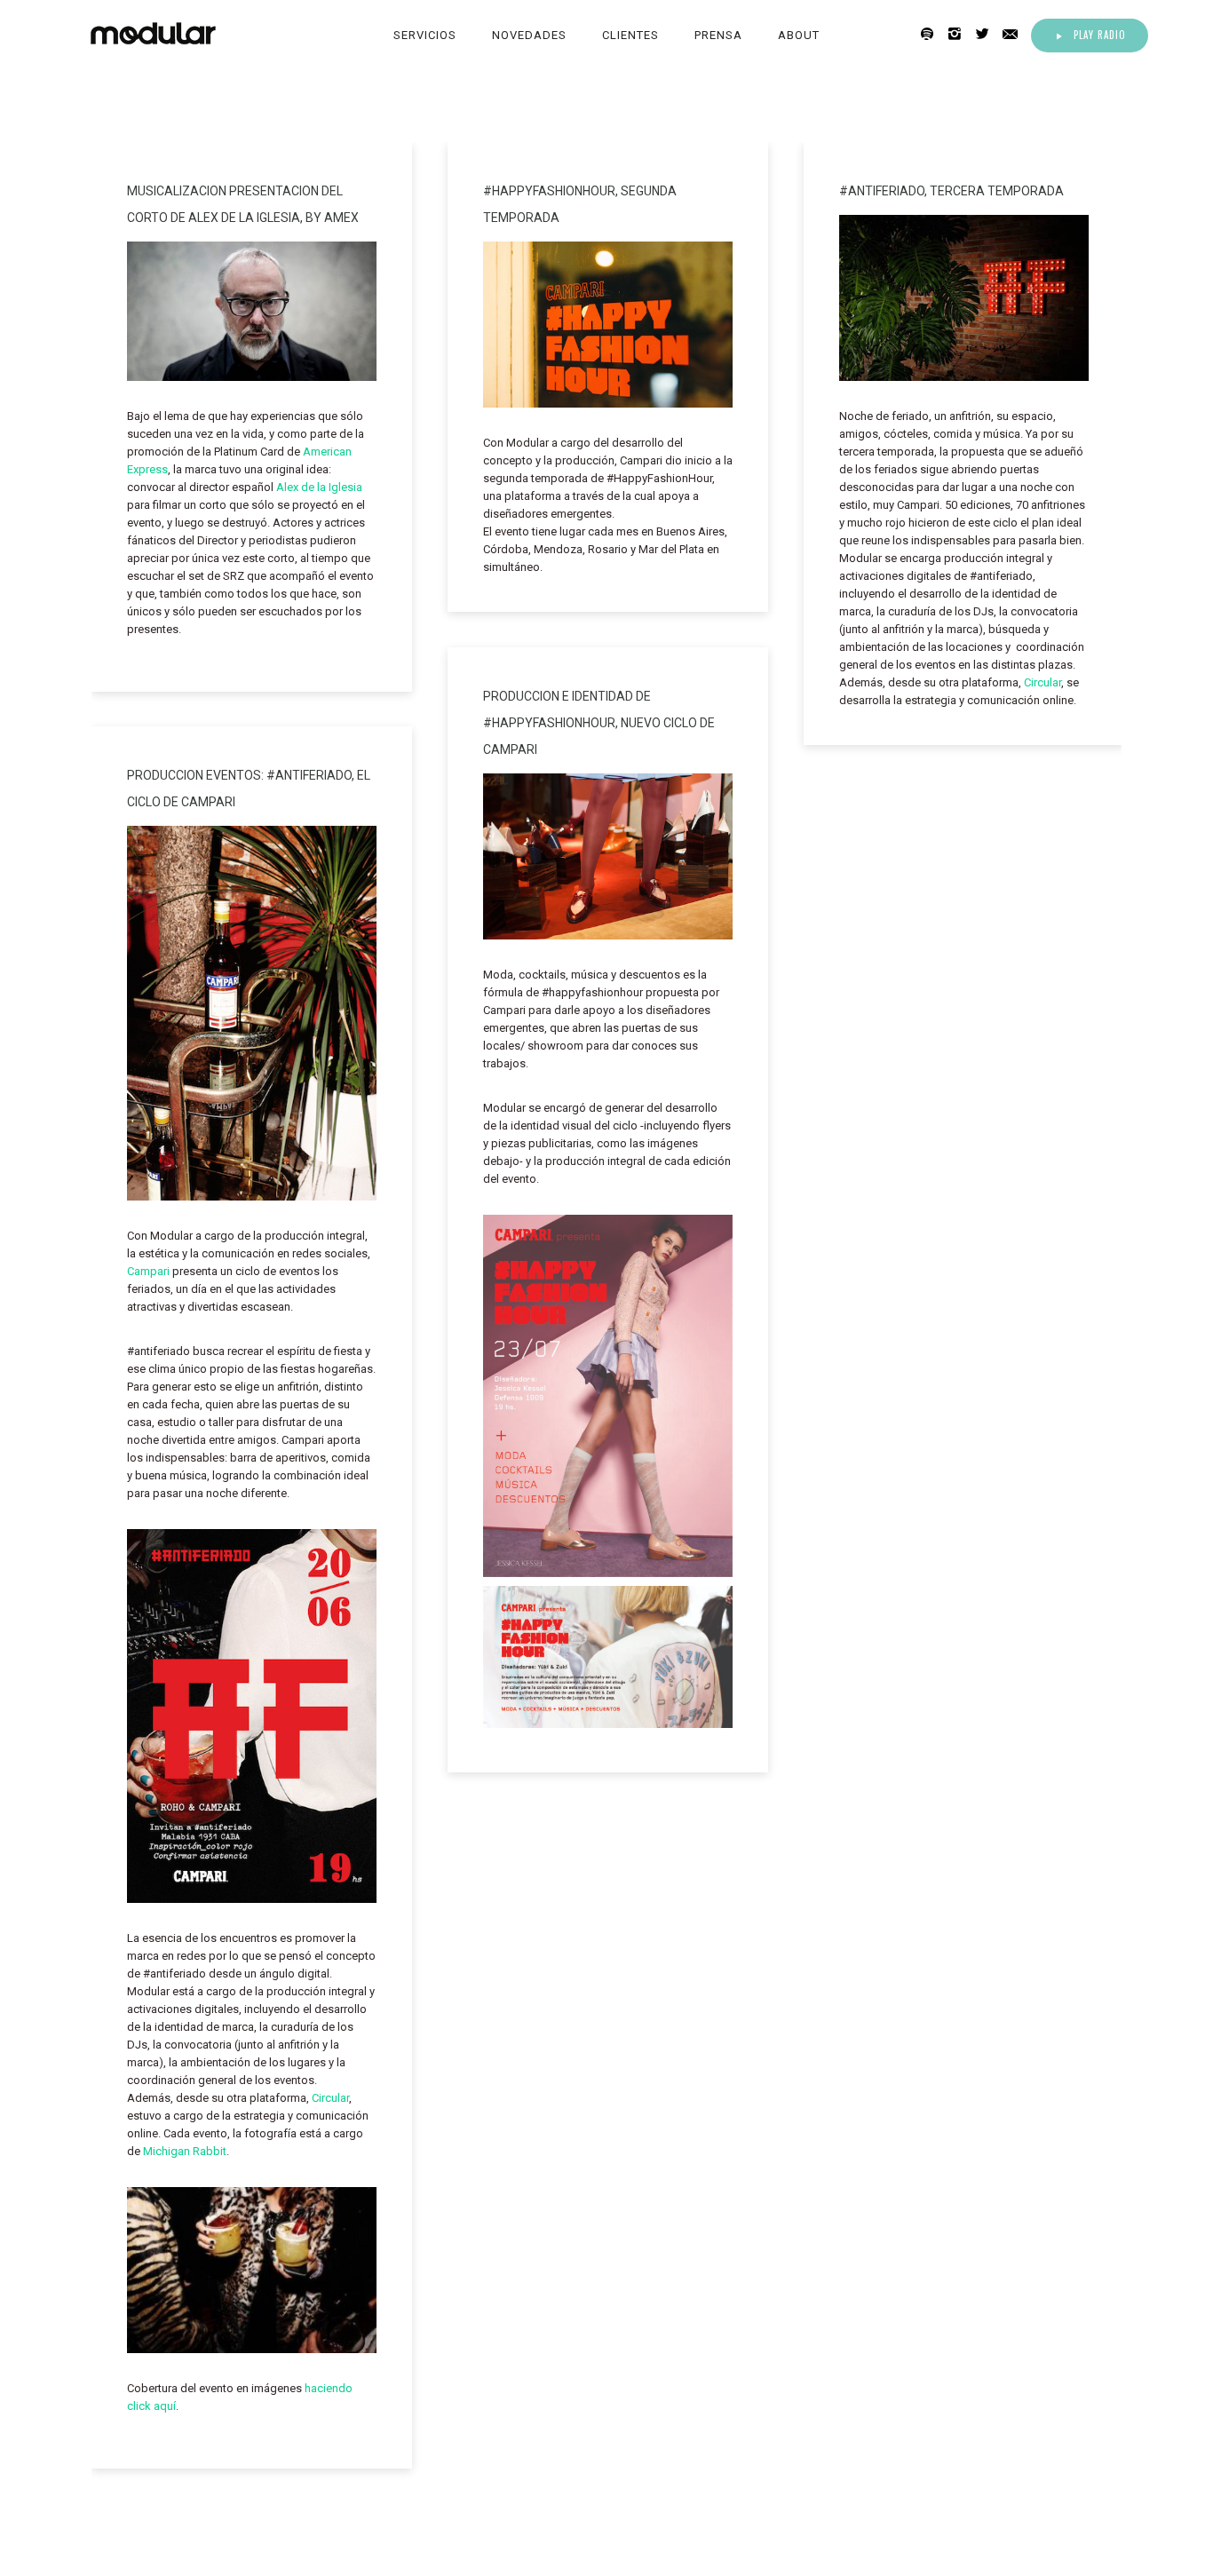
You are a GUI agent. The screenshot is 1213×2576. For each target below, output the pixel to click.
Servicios (425, 35)
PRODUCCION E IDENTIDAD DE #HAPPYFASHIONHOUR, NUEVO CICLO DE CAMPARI (599, 723)
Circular (1043, 682)
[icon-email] (1015, 34)
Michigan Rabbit (185, 2151)
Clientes (630, 35)
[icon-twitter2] (987, 34)
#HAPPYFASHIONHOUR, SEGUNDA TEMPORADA (580, 204)
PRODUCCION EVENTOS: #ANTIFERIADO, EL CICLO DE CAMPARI (249, 789)
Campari (148, 1271)
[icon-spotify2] (932, 34)
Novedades (529, 35)
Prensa (718, 35)
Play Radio (1100, 35)
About (799, 35)
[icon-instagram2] (959, 34)
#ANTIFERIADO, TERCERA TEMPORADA (951, 191)
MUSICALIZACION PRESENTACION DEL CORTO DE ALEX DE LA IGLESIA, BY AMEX (243, 204)
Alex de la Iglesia (319, 487)
